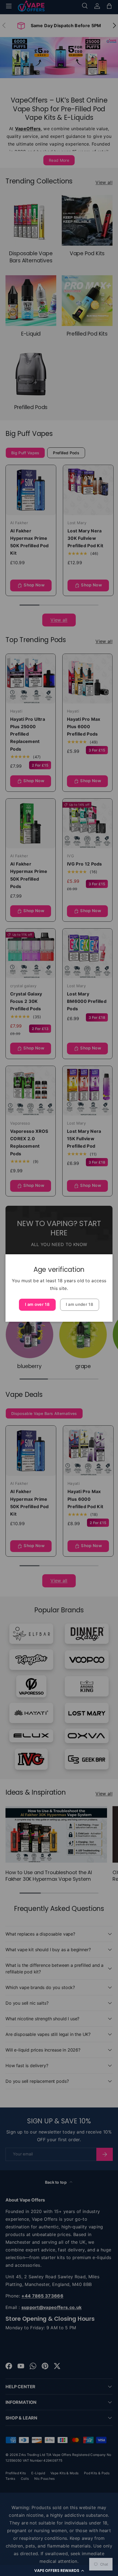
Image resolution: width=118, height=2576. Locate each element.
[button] (59, 2571)
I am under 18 (80, 1304)
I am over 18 (37, 1304)
